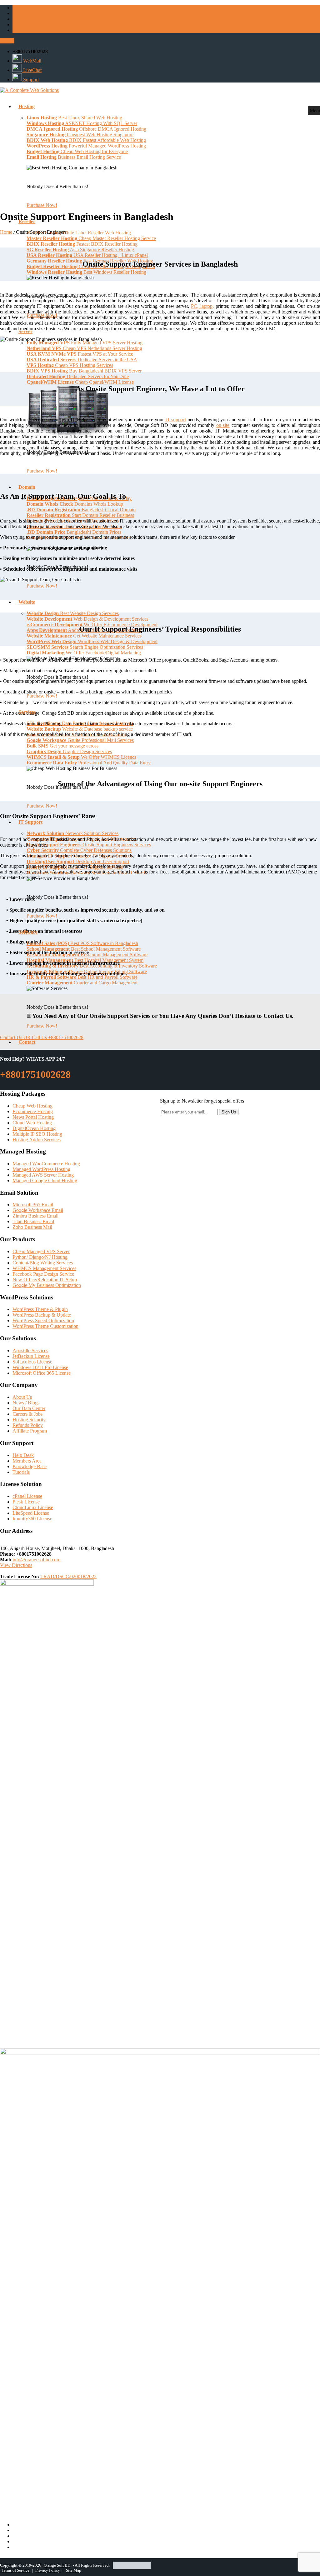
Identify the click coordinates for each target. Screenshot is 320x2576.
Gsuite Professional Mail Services (80, 740)
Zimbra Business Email (35, 1216)
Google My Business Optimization (47, 1285)
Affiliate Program (30, 1431)
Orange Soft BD (57, 2565)
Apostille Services (30, 1351)
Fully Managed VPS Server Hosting (85, 343)
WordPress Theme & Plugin (40, 1309)
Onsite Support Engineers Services (89, 845)
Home (6, 232)
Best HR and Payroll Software (82, 977)
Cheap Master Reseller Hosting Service (91, 238)
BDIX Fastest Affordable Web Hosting (86, 140)
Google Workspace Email (38, 1210)
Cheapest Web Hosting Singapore (80, 135)
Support (30, 80)
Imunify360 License (32, 1519)
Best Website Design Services (73, 613)
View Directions (16, 1565)
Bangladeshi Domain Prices (74, 532)
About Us (22, 1397)
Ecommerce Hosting (33, 1111)
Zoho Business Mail (32, 1227)
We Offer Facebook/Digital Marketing (84, 653)
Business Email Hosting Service (74, 157)
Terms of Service (16, 2570)
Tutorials (21, 1472)
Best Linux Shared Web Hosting (74, 118)
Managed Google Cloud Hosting (45, 1180)
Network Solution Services (72, 833)
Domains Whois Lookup (75, 504)
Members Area (27, 1461)
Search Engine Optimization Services (85, 647)
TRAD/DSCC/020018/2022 (68, 1576)
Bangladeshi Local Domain (81, 510)
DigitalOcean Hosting (34, 1128)
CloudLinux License (33, 1507)
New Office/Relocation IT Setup (45, 1280)
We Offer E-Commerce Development (92, 625)
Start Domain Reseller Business (80, 515)
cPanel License (27, 1496)
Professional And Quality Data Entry (89, 763)
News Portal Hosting (33, 1117)
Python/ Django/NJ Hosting (40, 1257)
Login (7, 41)
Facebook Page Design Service (43, 1274)
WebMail (32, 61)
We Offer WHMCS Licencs (81, 757)
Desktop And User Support (78, 861)
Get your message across (62, 746)
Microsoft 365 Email (33, 1205)
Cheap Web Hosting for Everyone (77, 151)
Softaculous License (32, 1362)
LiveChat (32, 70)
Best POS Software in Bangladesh (82, 943)
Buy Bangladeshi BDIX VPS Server (84, 371)
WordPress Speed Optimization (43, 1321)
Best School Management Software (84, 949)
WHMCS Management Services (44, 1268)
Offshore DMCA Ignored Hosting (86, 129)
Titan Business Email (33, 1221)
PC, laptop (202, 306)
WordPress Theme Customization (45, 1326)
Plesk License (26, 1502)
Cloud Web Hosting (32, 1123)
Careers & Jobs (27, 1414)
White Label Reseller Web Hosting (79, 233)
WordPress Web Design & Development (92, 641)
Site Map (74, 2570)
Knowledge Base (30, 1466)
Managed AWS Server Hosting (43, 1175)
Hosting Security (29, 1420)
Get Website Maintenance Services (84, 636)
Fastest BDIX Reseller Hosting (82, 244)
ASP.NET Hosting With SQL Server (82, 123)
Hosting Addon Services (37, 1140)
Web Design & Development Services (87, 619)
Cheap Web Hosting (32, 1106)
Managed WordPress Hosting (41, 1169)
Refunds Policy (28, 1425)
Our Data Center (29, 1408)
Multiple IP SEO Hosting (37, 1134)
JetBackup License (31, 1356)
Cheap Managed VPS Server (41, 1251)
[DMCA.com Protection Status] (132, 2565)
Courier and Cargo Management (82, 983)
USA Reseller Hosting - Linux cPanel (87, 255)
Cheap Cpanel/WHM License (80, 382)
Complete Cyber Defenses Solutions (79, 850)
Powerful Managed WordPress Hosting (86, 146)
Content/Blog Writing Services (43, 1263)
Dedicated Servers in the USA (82, 360)
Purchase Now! (42, 205)
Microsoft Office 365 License (42, 1373)
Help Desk (23, 1455)
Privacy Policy (48, 2570)
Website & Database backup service (80, 729)
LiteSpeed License (31, 1513)
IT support (176, 420)
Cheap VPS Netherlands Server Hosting (84, 348)
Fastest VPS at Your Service (80, 354)
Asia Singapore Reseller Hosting (80, 250)
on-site (223, 425)
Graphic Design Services (69, 751)
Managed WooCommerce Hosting (46, 1164)
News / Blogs (26, 1403)
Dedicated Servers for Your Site (78, 376)
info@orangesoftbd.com (36, 1560)
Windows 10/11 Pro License (40, 1367)
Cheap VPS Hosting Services (70, 365)
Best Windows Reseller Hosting (86, 272)
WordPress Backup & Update (42, 1315)
